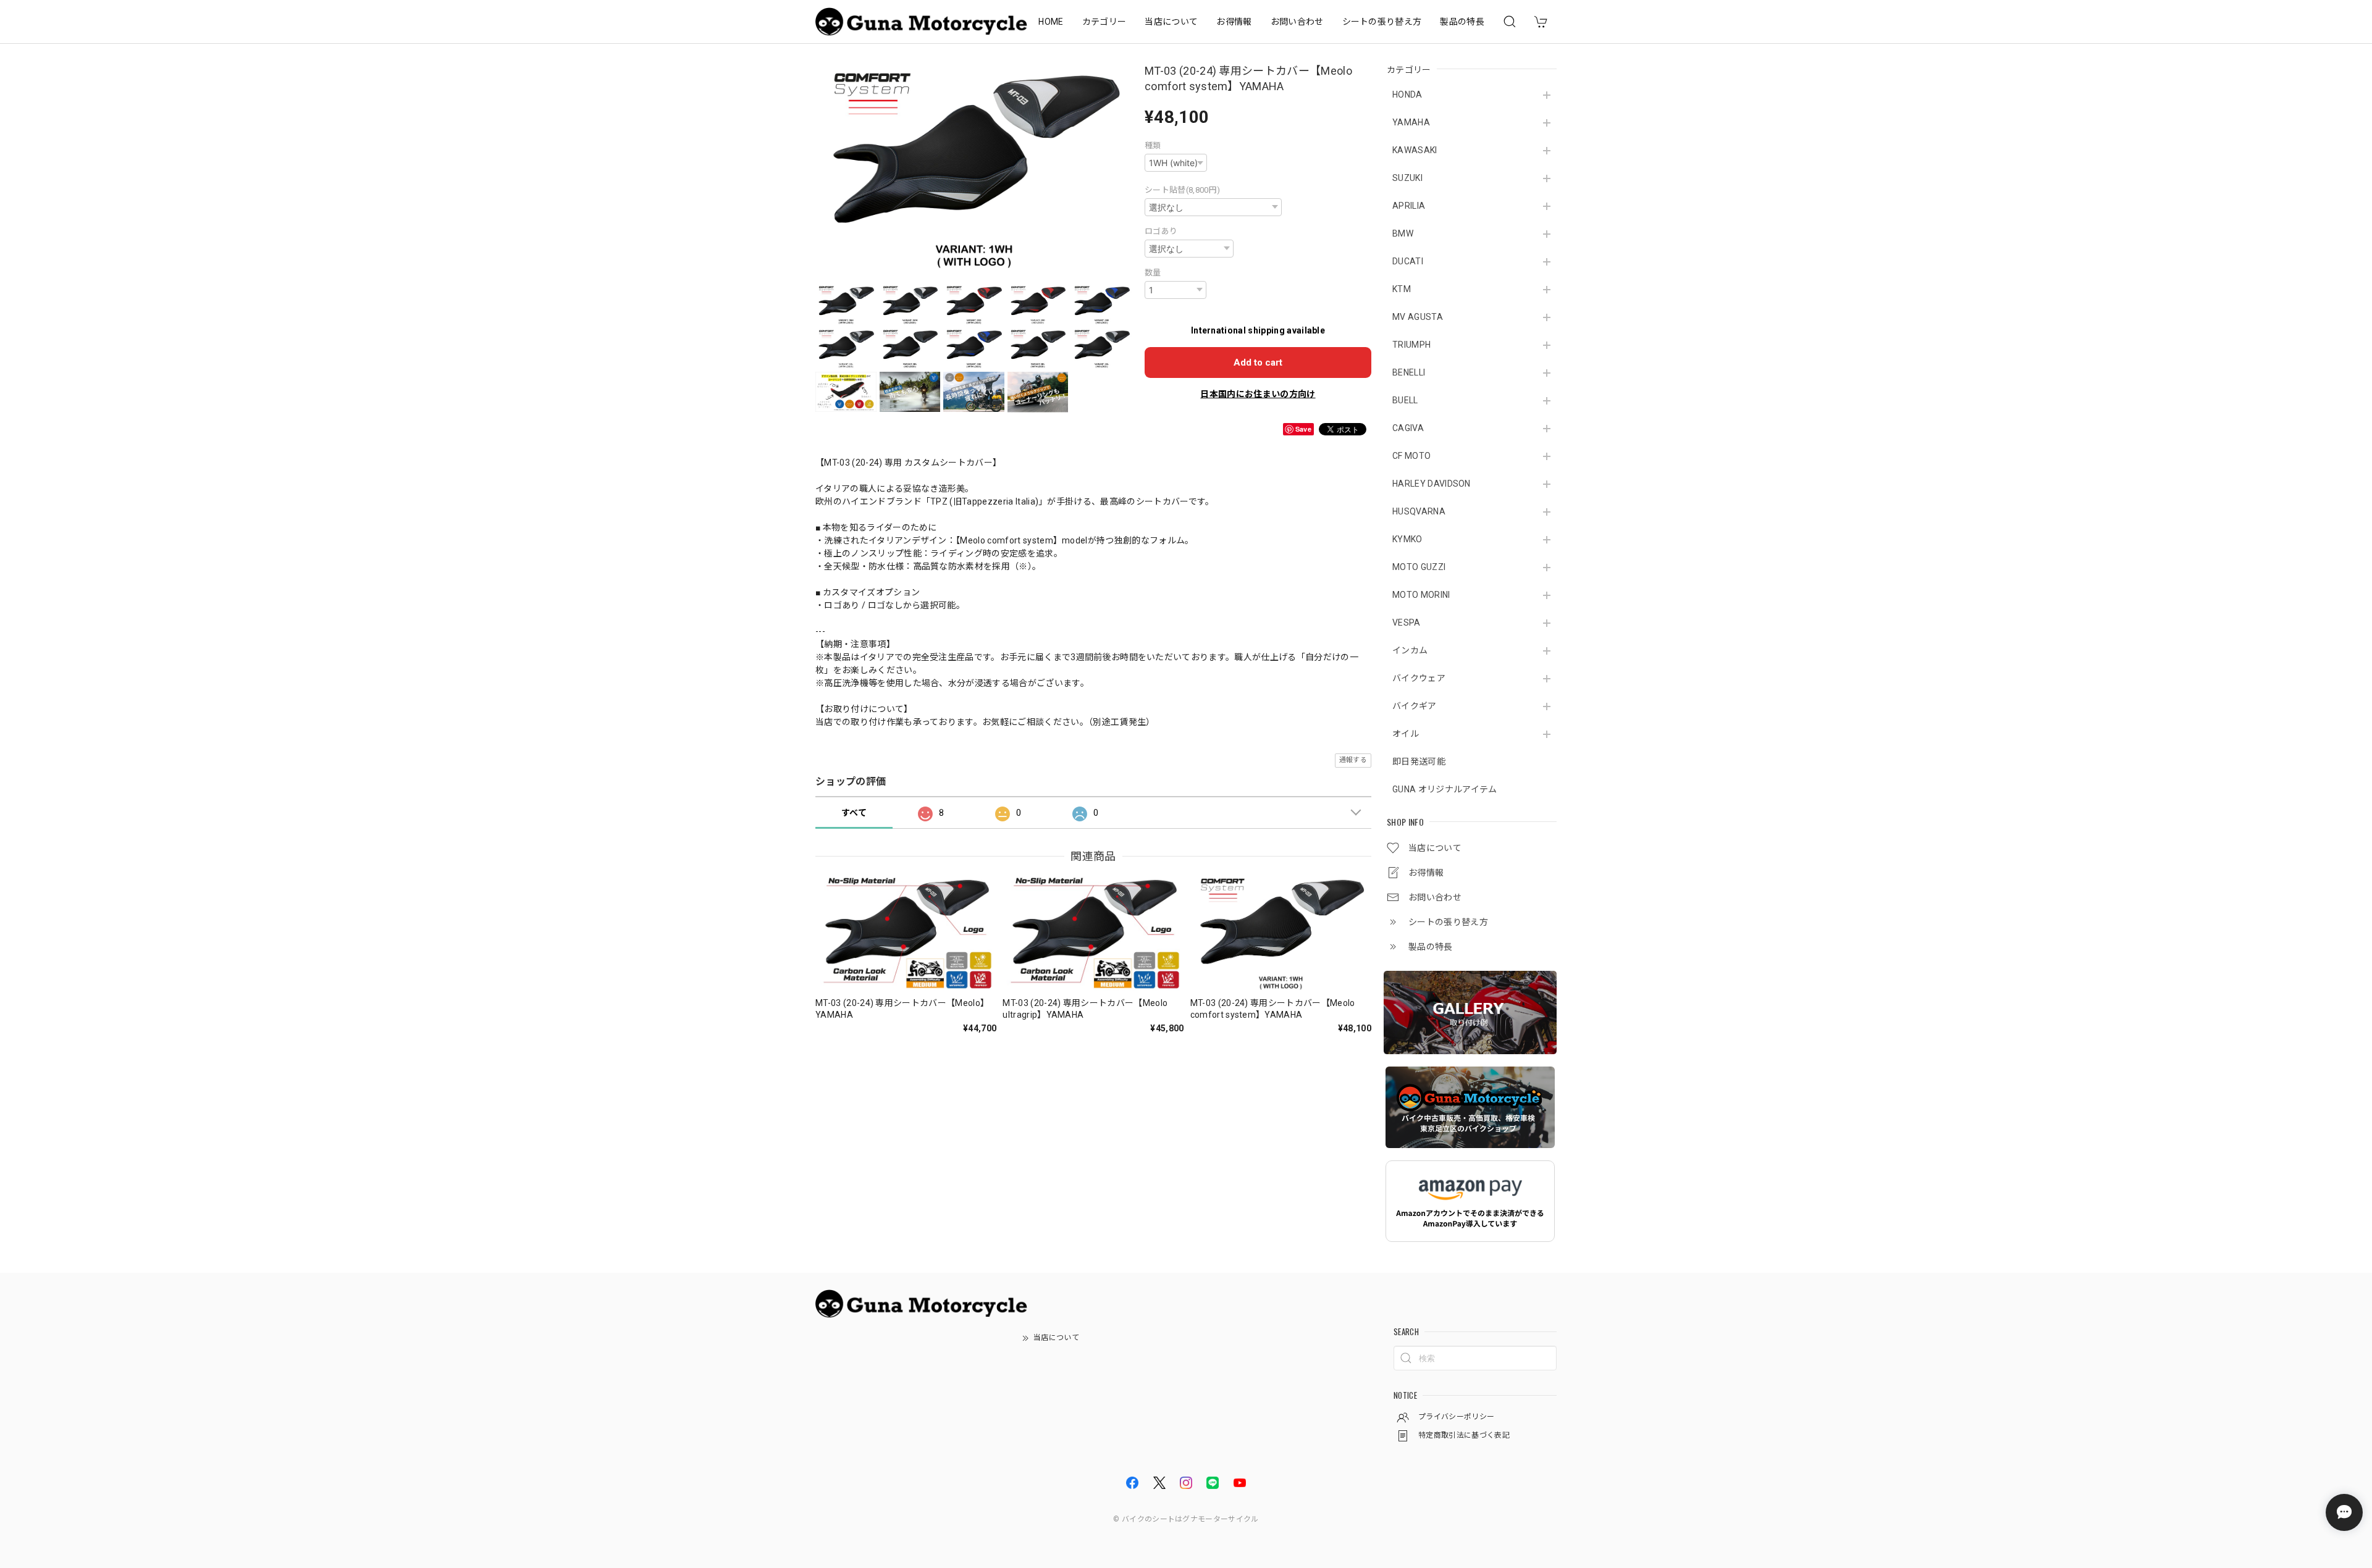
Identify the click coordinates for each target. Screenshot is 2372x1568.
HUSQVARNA (1419, 511)
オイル (1406, 734)
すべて (854, 813)
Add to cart (1258, 363)
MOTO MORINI (1421, 595)
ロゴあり (1161, 231)
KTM (1402, 289)
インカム (1410, 650)
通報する (1353, 760)
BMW (1403, 233)
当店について (1171, 22)
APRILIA (1409, 206)
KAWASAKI (1415, 150)
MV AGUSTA (1418, 317)
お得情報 (1234, 22)
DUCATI (1408, 261)
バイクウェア (1419, 678)
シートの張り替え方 (1382, 22)
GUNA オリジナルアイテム (1445, 789)
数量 (1153, 273)
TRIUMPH (1411, 345)
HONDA (1407, 94)
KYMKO (1407, 539)
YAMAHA (1411, 122)
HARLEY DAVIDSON (1432, 484)
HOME (1051, 22)
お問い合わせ (1297, 22)
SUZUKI (1407, 178)
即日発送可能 (1419, 761)
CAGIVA (1408, 428)
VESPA (1407, 623)
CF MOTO (1411, 456)
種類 (1153, 145)
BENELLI (1409, 372)
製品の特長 (1462, 22)
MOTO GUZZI (1419, 567)
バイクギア (1415, 706)
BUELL (1405, 400)
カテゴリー (1104, 22)
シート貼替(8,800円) (1182, 190)
